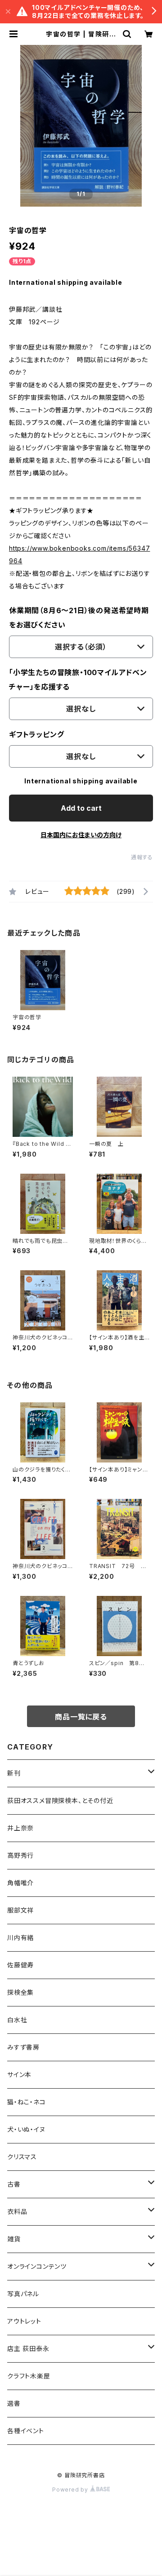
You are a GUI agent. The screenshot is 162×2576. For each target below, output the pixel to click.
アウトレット (24, 2321)
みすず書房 (23, 2047)
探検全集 (20, 1992)
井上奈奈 (20, 1828)
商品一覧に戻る (81, 1717)
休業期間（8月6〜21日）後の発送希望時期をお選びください (79, 618)
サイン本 (19, 2074)
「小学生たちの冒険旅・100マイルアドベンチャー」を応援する (78, 680)
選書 (14, 2403)
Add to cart (81, 808)
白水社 (17, 2020)
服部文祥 (20, 1910)
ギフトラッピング (36, 734)
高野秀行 (20, 1855)
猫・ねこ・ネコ (27, 2102)
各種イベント (26, 2431)
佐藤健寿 (20, 1965)
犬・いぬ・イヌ (26, 2129)
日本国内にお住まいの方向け (81, 835)
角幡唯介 (20, 1883)
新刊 (14, 1773)
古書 (14, 2184)
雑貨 (14, 2239)
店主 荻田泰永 (28, 2348)
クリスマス (22, 2157)
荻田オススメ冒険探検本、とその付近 (60, 1801)
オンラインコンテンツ (37, 2266)
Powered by (71, 2490)
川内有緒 (20, 1938)
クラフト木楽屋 (29, 2376)
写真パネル (23, 2294)
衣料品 (17, 2211)
